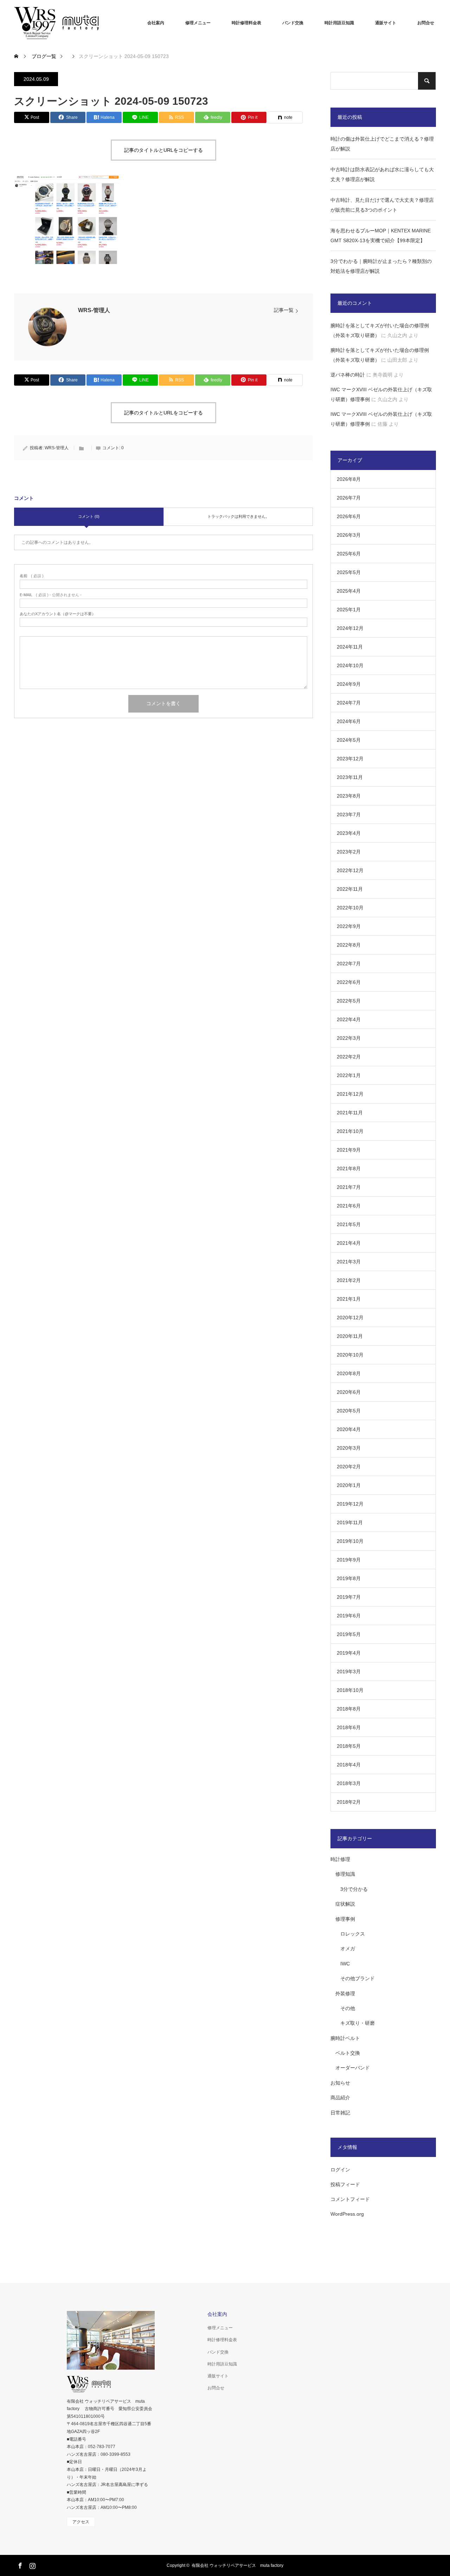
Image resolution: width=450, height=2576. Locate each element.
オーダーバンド (353, 2068)
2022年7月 (349, 964)
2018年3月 (349, 1783)
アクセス (81, 2522)
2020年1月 (349, 1485)
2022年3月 (349, 1038)
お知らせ (340, 2083)
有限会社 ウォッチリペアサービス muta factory (237, 2565)
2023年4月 (349, 833)
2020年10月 (350, 1355)
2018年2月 (349, 1802)
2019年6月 (349, 1616)
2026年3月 (349, 535)
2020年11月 (350, 1336)
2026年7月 (349, 498)
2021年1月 (349, 1299)
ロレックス (353, 1934)
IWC (345, 1964)
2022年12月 (350, 870)
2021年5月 (349, 1224)
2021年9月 (349, 1150)
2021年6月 (349, 1206)
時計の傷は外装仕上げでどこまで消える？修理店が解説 (382, 144)
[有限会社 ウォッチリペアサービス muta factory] (67, 23)
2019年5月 (349, 1634)
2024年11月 (350, 647)
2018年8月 (349, 1709)
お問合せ (426, 23)
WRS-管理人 (94, 310)
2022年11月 (350, 889)
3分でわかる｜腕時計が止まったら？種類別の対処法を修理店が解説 (381, 266)
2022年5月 (349, 1001)
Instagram (32, 2564)
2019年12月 (350, 1504)
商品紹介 (340, 2098)
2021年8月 (349, 1168)
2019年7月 (349, 1597)
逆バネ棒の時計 (348, 375)
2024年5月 (349, 740)
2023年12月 (350, 759)
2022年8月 (349, 945)
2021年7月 (349, 1187)
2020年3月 (349, 1448)
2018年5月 (349, 1746)
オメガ (348, 1949)
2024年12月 (350, 628)
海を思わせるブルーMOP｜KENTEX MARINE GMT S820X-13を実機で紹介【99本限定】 (381, 236)
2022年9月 (349, 926)
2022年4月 (349, 1019)
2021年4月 (349, 1243)
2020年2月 (349, 1467)
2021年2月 (349, 1280)
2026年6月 (349, 516)
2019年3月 (349, 1672)
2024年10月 (350, 665)
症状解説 (345, 1904)
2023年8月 (349, 796)
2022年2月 (349, 1057)
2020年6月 (349, 1392)
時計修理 (340, 1859)
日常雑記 (340, 2113)
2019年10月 (350, 1541)
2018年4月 (349, 1765)
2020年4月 (349, 1429)
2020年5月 (349, 1411)
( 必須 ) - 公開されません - (51, 595)
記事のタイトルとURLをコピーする (163, 150)
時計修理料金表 (246, 23)
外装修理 (345, 1994)
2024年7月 (349, 703)
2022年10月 (350, 908)
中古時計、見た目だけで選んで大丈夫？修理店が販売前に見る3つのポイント (382, 205)
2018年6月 (349, 1727)
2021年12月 (350, 1094)
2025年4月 (349, 591)
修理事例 (345, 1919)
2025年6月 (349, 554)
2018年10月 (350, 1690)
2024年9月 (349, 684)
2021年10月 (350, 1131)
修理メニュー (198, 23)
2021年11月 (350, 1113)
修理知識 (345, 1874)
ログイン (340, 2170)
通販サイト (386, 23)
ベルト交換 (348, 2053)
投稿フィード (345, 2184)
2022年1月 (349, 1075)
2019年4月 (349, 1653)
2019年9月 (349, 1560)
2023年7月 (349, 814)
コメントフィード (350, 2199)
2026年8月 (349, 479)
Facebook (19, 2564)
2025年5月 (349, 572)
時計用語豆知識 (339, 23)
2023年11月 (350, 777)
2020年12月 (350, 1318)
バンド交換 (293, 23)
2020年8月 (349, 1373)
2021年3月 (349, 1262)
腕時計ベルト (345, 2038)
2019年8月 (349, 1578)
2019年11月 (350, 1522)
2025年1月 (349, 610)
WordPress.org (347, 2214)
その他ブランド (358, 1978)
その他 (348, 2008)
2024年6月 (349, 721)
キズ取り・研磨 (358, 2023)
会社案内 (156, 23)
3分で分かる (354, 1889)
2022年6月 (349, 982)
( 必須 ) (32, 576)
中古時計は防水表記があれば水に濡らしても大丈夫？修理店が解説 (382, 174)
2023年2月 (349, 852)
